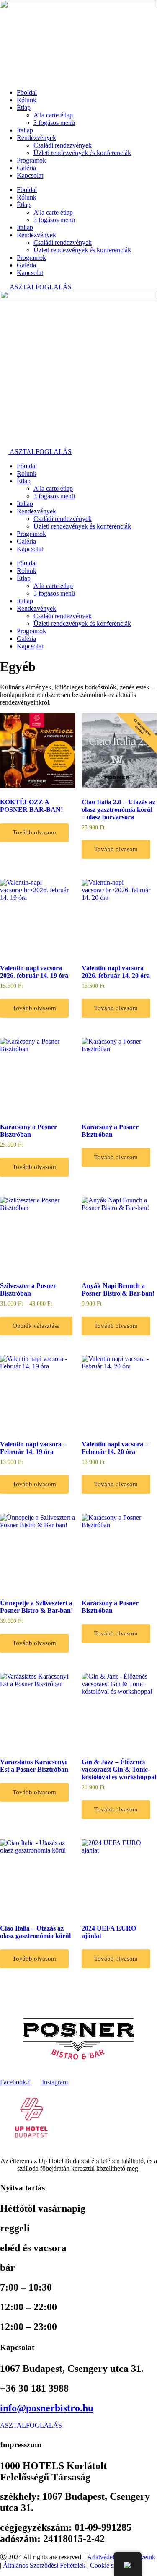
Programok (31, 160)
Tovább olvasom (34, 832)
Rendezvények (36, 138)
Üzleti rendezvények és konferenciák (82, 153)
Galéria (26, 168)
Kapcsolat (30, 175)
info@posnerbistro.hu (47, 2408)
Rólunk (27, 100)
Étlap (24, 108)
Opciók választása (36, 1326)
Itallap (25, 130)
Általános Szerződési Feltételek (44, 2565)
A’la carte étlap (53, 115)
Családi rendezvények (63, 145)
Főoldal (27, 92)
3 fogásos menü (54, 123)
